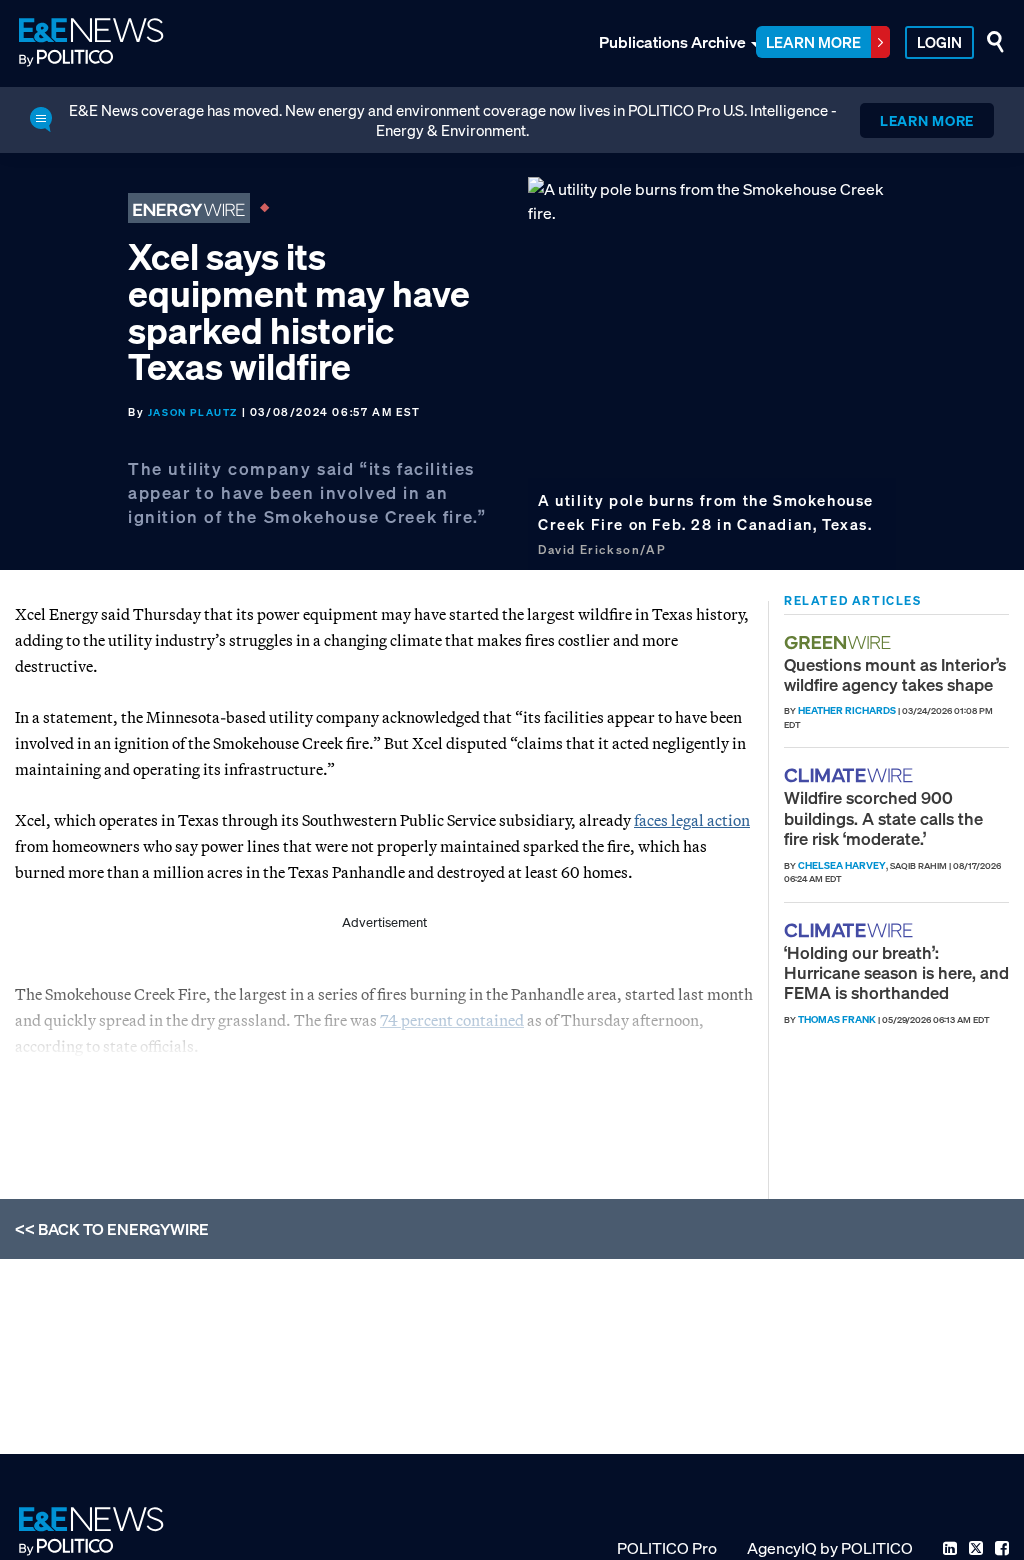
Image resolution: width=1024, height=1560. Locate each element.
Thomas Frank (837, 1019)
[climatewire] (851, 775)
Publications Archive (672, 42)
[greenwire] (840, 642)
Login (939, 42)
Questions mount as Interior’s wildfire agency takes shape (895, 674)
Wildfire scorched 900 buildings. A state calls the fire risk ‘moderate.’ (883, 818)
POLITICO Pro (667, 1548)
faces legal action (692, 820)
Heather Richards (847, 710)
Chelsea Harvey (842, 865)
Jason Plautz (193, 412)
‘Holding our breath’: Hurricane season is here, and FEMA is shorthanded (896, 973)
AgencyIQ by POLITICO (830, 1548)
